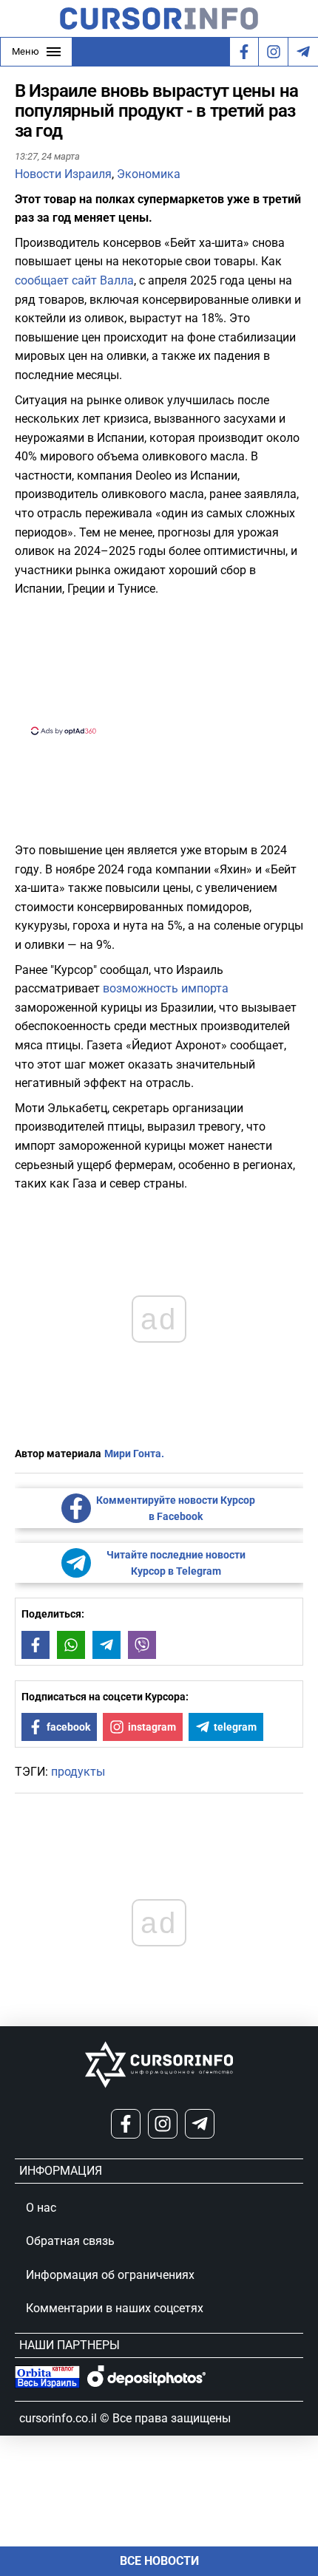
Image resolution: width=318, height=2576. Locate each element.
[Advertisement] (159, 664)
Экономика (149, 174)
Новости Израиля (63, 174)
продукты (78, 1772)
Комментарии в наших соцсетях (115, 2308)
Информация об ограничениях (110, 2275)
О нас (41, 2208)
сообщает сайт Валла (74, 280)
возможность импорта (166, 988)
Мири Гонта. (134, 1454)
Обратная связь (70, 2241)
